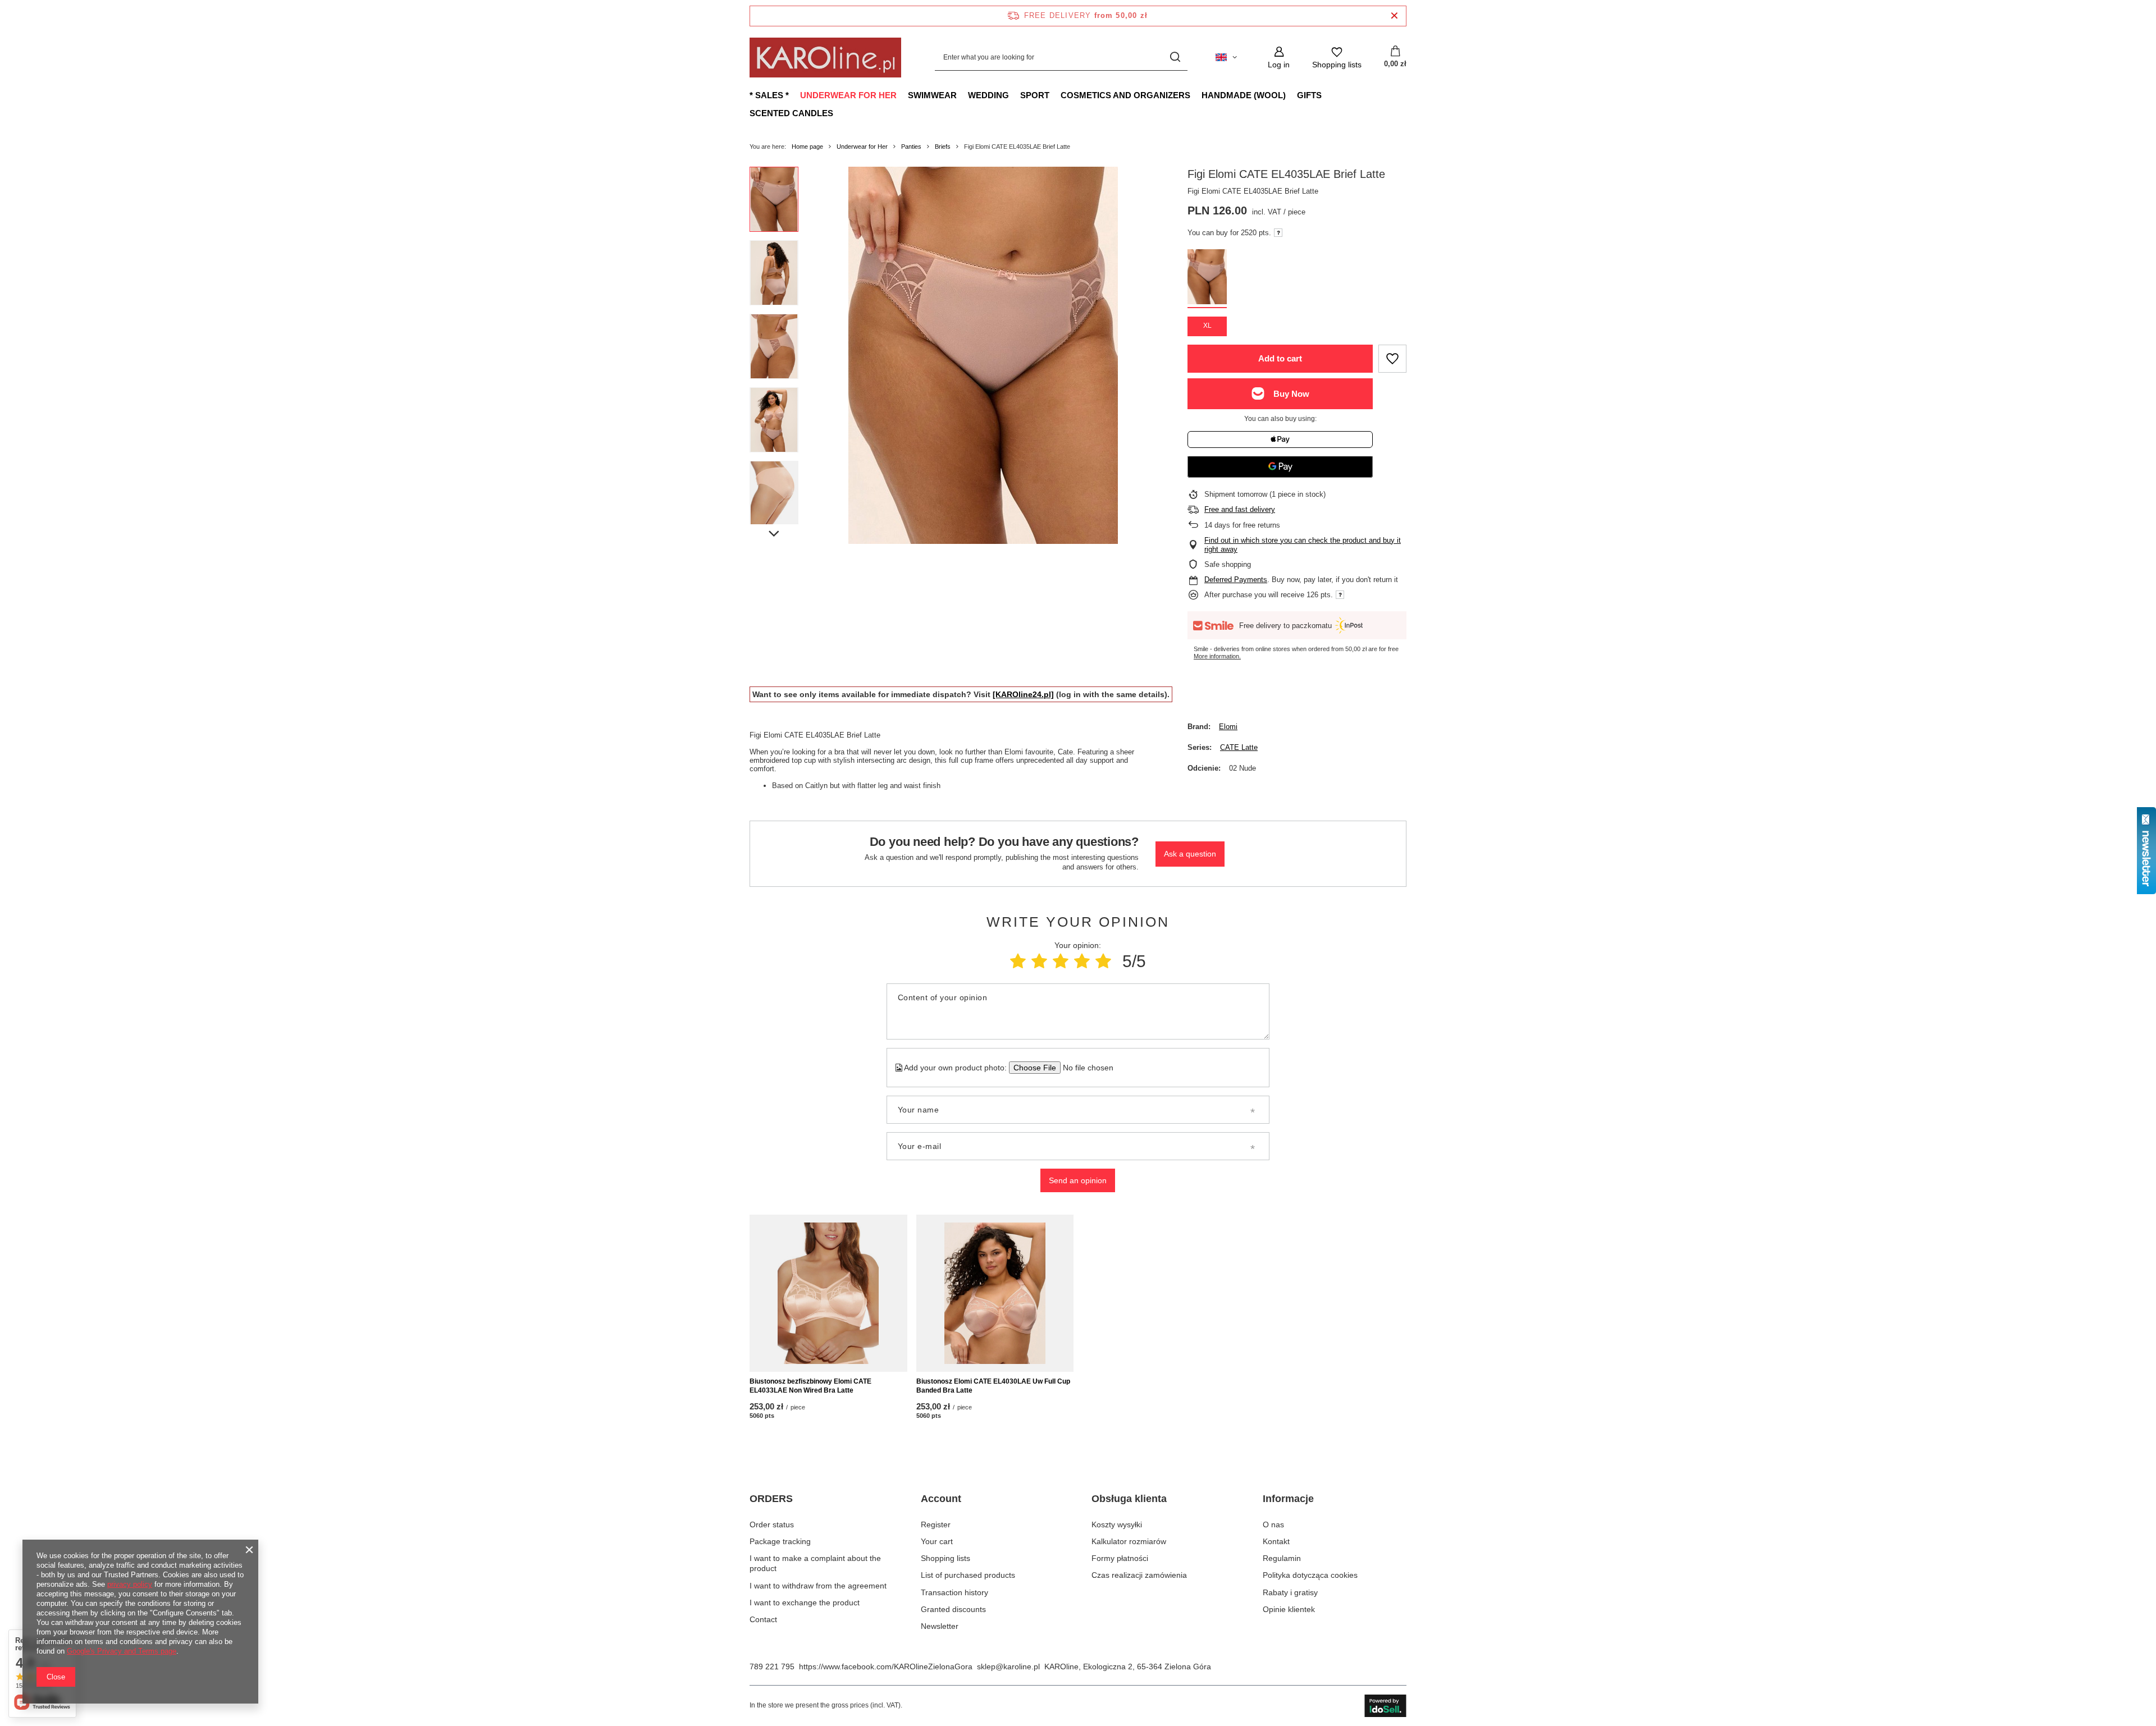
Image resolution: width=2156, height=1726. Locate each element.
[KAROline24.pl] (1023, 694)
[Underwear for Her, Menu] (902, 95)
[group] (983, 355)
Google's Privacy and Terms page (122, 1651)
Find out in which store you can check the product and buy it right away (1303, 545)
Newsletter (940, 1626)
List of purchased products (968, 1575)
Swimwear (932, 95)
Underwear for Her (848, 95)
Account (941, 1499)
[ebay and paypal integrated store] (1385, 1706)
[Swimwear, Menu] (962, 95)
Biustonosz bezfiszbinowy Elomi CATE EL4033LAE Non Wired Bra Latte (810, 1386)
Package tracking (780, 1541)
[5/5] (1103, 961)
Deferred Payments (1236, 580)
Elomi (1228, 727)
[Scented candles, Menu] (839, 113)
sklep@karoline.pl (1008, 1667)
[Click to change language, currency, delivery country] (1226, 57)
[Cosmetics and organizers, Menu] (1196, 95)
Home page (807, 146)
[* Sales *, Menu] (794, 95)
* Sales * (769, 95)
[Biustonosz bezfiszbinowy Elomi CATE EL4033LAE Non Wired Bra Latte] (828, 1293)
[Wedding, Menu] (1015, 95)
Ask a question (1190, 854)
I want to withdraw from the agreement (818, 1586)
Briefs (943, 146)
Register (936, 1524)
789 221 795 (772, 1667)
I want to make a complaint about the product (815, 1563)
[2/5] (1039, 961)
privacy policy (130, 1584)
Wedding (988, 95)
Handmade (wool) (1244, 95)
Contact (763, 1619)
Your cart (937, 1541)
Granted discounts (953, 1609)
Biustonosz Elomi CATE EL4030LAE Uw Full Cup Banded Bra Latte (993, 1386)
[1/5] (1018, 961)
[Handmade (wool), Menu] (1291, 95)
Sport (1035, 95)
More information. (1217, 656)
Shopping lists (945, 1558)
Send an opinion (1078, 1180)
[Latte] (1207, 279)
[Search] (1175, 58)
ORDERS (771, 1499)
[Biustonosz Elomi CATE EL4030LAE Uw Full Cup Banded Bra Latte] (995, 1293)
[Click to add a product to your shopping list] (1392, 359)
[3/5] (1061, 961)
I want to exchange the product (805, 1603)
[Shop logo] (825, 58)
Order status (772, 1524)
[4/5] (1082, 961)
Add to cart (1280, 358)
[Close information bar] (1394, 16)
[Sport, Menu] (1055, 95)
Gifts (1309, 95)
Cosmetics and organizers (1125, 95)
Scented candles (791, 113)
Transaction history (954, 1592)
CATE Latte (1239, 747)
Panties (911, 146)
